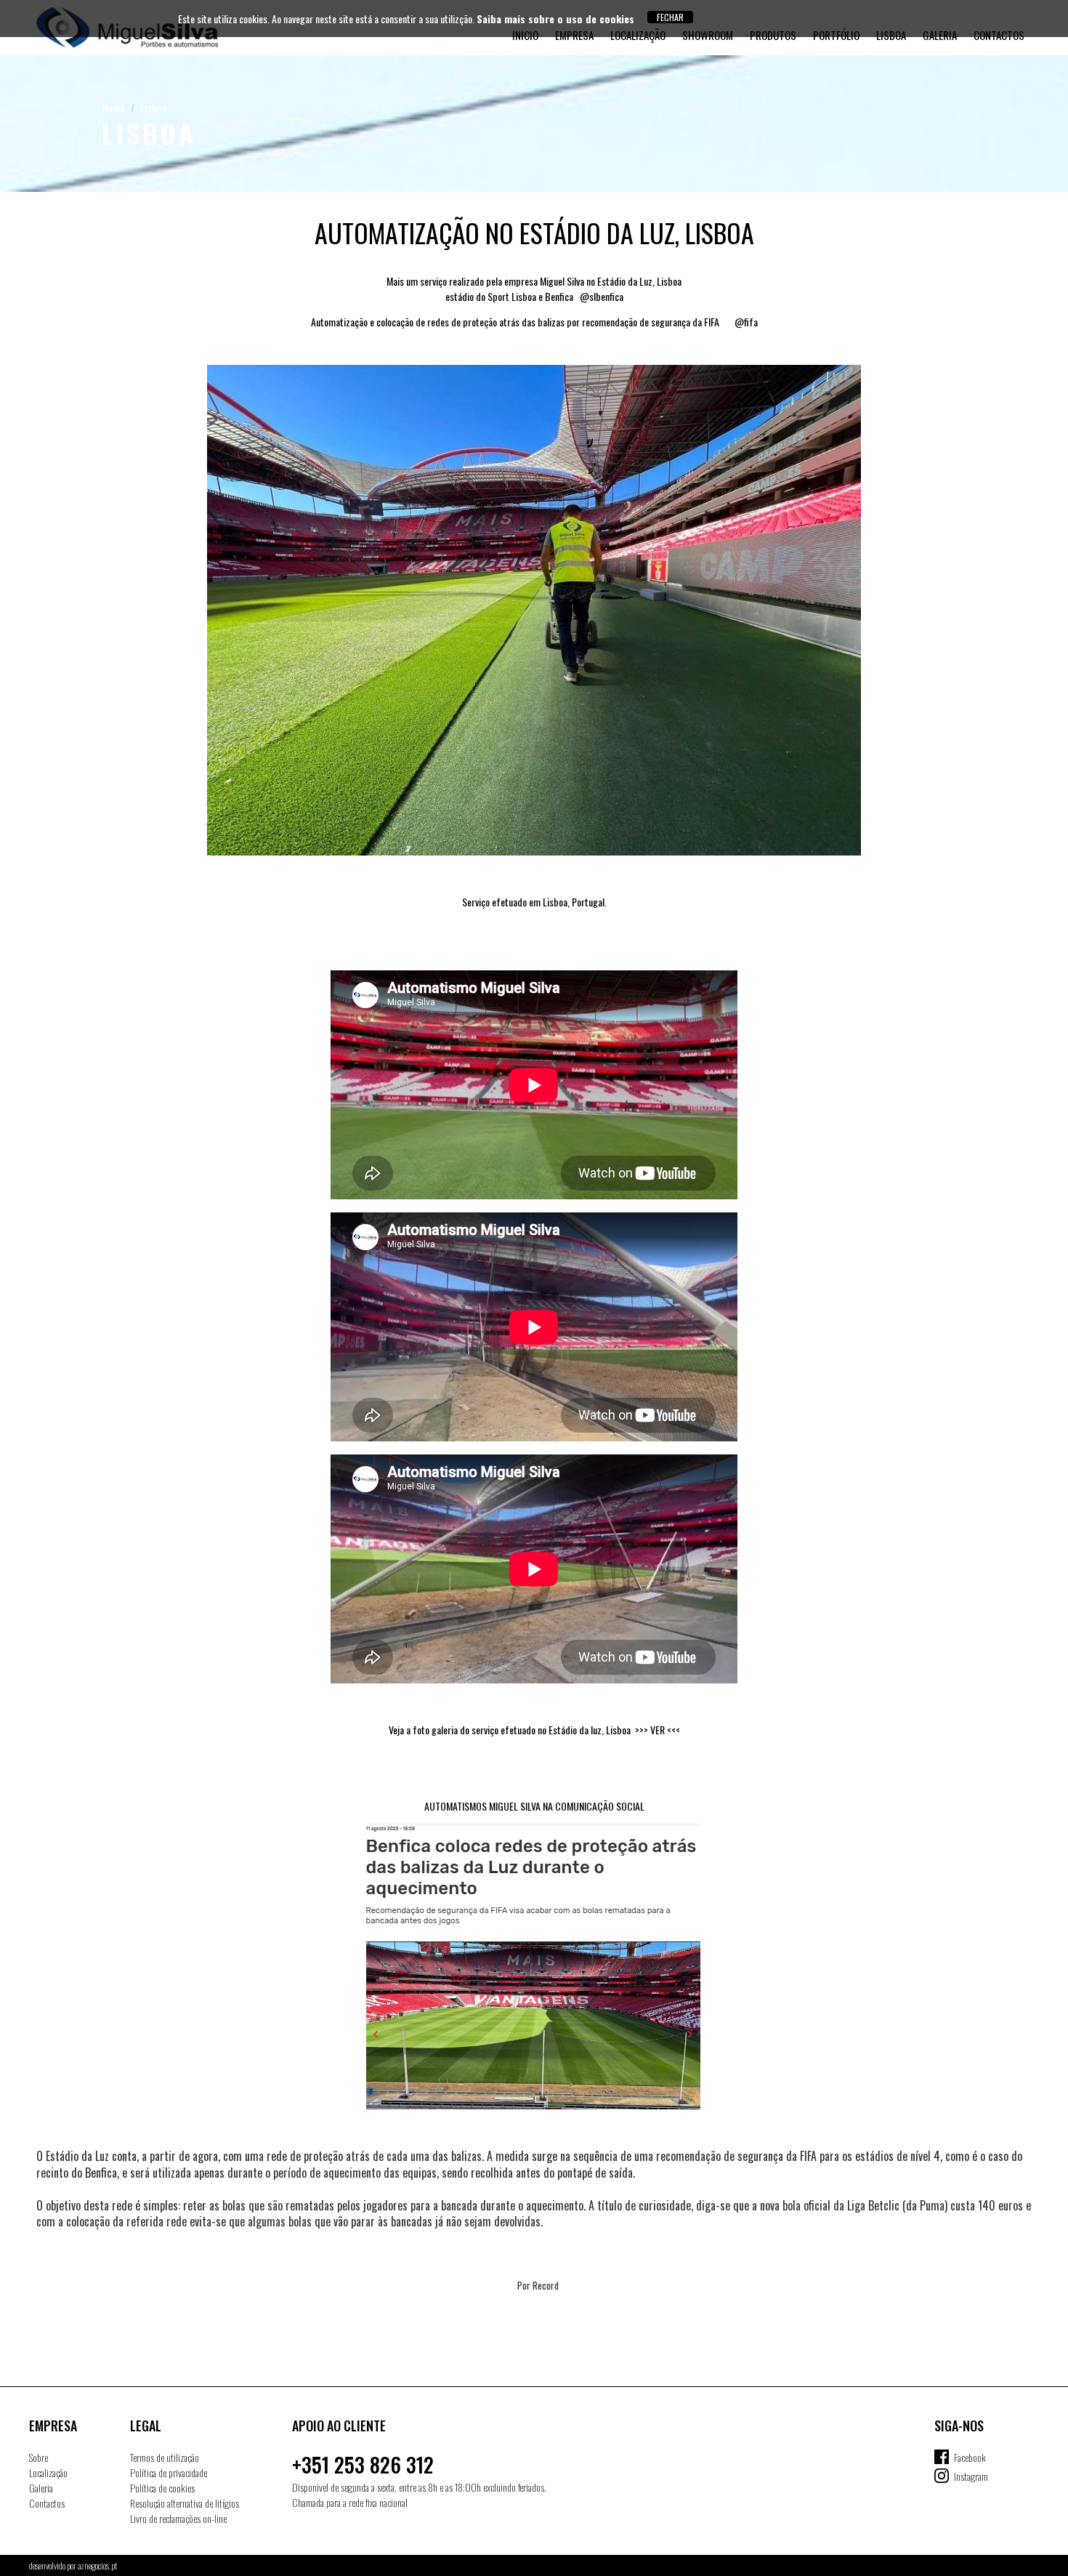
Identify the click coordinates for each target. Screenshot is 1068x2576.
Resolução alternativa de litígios (185, 2503)
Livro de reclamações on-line (178, 2518)
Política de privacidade (169, 2472)
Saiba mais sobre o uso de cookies (555, 19)
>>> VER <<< (658, 1730)
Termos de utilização (165, 2457)
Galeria (41, 2488)
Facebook (970, 2457)
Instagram (971, 2476)
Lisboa (154, 107)
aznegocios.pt (97, 2565)
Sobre (39, 2457)
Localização (48, 2472)
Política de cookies (162, 2488)
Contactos (47, 2503)
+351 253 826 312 (363, 2464)
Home (113, 107)
